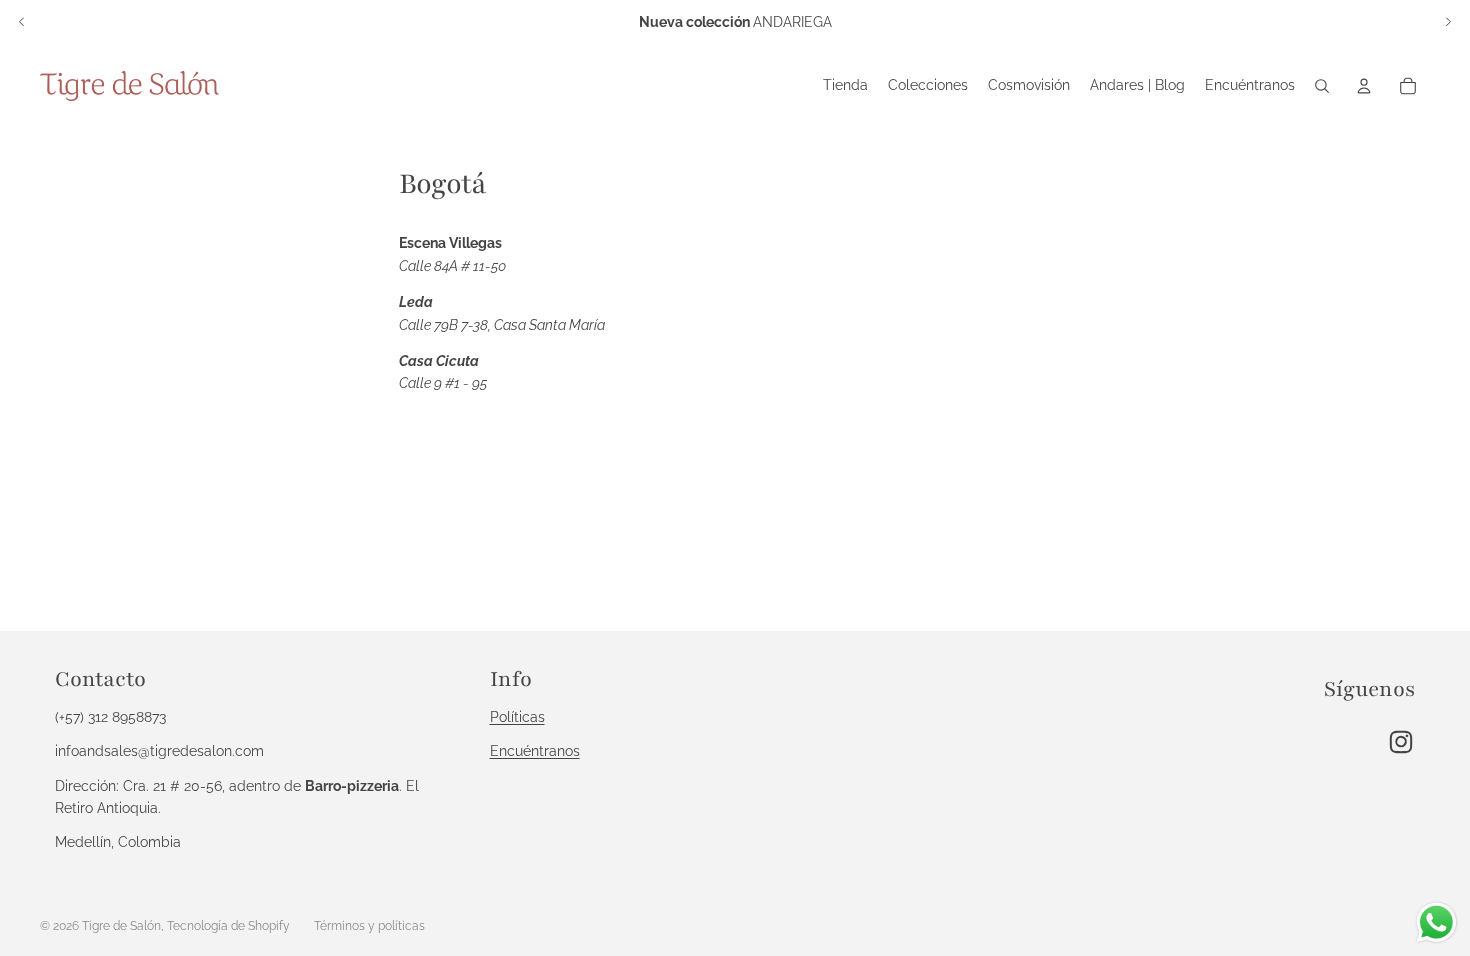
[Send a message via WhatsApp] (1436, 922)
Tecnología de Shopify (228, 926)
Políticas (517, 717)
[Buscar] (1322, 86)
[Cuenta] (1364, 86)
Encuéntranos (535, 751)
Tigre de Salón (121, 926)
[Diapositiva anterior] (22, 22)
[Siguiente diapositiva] (1448, 22)
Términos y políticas (369, 926)
